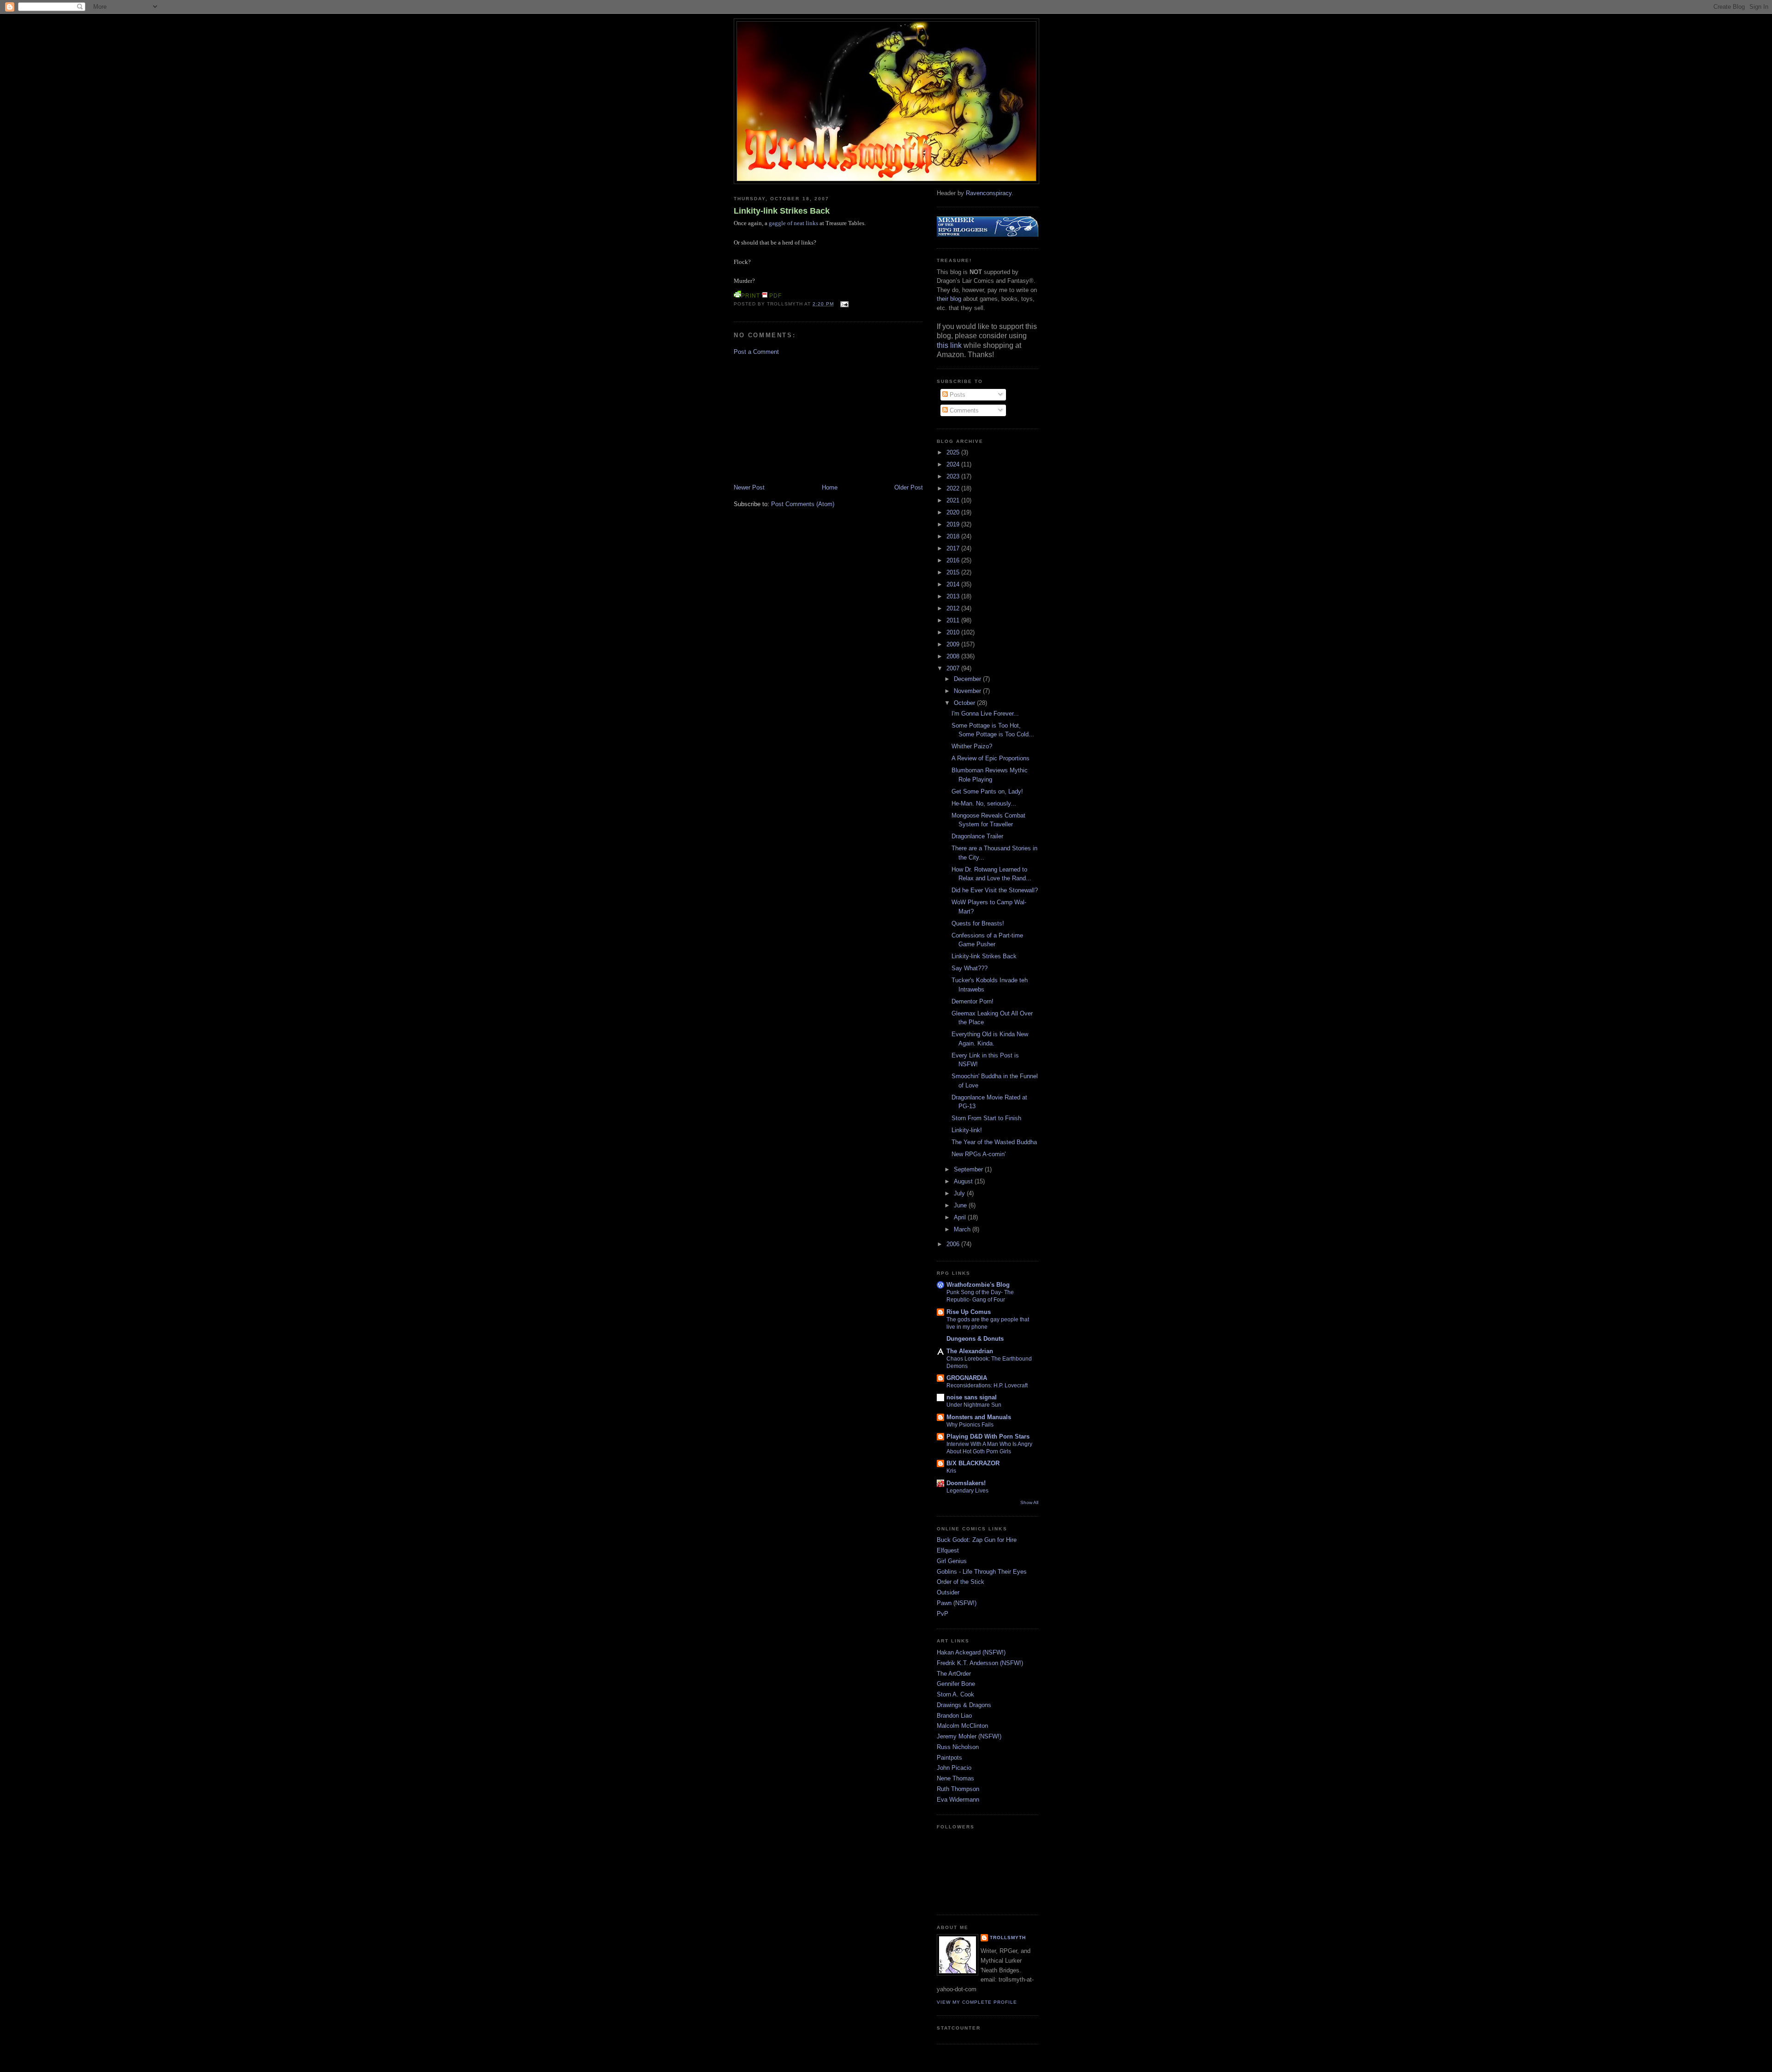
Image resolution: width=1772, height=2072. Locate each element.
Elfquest (948, 1550)
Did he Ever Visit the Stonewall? (995, 890)
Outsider (948, 1592)
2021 (954, 500)
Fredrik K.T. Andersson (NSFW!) (980, 1663)
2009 (954, 644)
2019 (954, 524)
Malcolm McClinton (962, 1726)
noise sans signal (972, 1397)
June (961, 1205)
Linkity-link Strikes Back (782, 211)
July (960, 1193)
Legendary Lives (967, 1491)
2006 (954, 1244)
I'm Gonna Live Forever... (985, 714)
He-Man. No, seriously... (984, 803)
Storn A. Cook (955, 1694)
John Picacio (954, 1768)
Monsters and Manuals (979, 1417)
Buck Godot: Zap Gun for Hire (977, 1540)
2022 (954, 488)
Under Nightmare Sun (974, 1405)
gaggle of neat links (793, 223)
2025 (954, 452)
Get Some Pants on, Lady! (987, 791)
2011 (954, 620)
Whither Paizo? (972, 746)
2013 (954, 596)
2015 (954, 572)
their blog (949, 299)
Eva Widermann (958, 1800)
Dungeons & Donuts (975, 1339)
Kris (951, 1471)
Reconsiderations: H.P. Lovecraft (987, 1385)
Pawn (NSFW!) (957, 1603)
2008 (954, 656)
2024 (954, 464)
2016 (954, 560)
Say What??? (970, 968)
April (961, 1217)
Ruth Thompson (958, 1789)
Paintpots (949, 1758)
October (965, 703)
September (969, 1169)
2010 (954, 632)
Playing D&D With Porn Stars (988, 1436)
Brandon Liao (954, 1716)
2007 (954, 668)
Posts (957, 395)
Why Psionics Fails (970, 1425)
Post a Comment (756, 352)
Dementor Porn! (973, 1001)
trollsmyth (1008, 1938)
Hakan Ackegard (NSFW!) (971, 1652)
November (968, 691)
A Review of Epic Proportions (991, 758)
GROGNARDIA (967, 1378)
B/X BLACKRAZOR (973, 1463)
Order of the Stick (961, 1582)
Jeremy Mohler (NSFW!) (969, 1736)
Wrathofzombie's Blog (978, 1285)
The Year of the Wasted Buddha (994, 1142)
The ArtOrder (954, 1674)
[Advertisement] (803, 419)
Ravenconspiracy (989, 193)
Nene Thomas (955, 1778)
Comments (963, 410)
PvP (943, 1614)
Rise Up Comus (969, 1312)
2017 (954, 548)
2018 (954, 536)
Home (830, 487)
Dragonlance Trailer (977, 836)
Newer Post (749, 487)
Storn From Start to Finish (986, 1118)
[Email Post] (843, 304)
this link (949, 345)
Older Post (909, 487)
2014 (954, 584)
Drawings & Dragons (964, 1705)
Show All (1029, 1502)
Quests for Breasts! (978, 923)
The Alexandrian (970, 1351)
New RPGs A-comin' (979, 1154)
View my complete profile (977, 2002)
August (964, 1181)
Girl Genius (952, 1561)
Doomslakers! (966, 1483)
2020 (954, 512)
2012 (954, 608)
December (968, 679)
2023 (954, 476)
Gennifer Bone (956, 1684)
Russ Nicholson (958, 1747)
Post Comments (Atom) (803, 504)
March (963, 1229)
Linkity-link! (967, 1130)
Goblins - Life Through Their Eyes (982, 1572)
